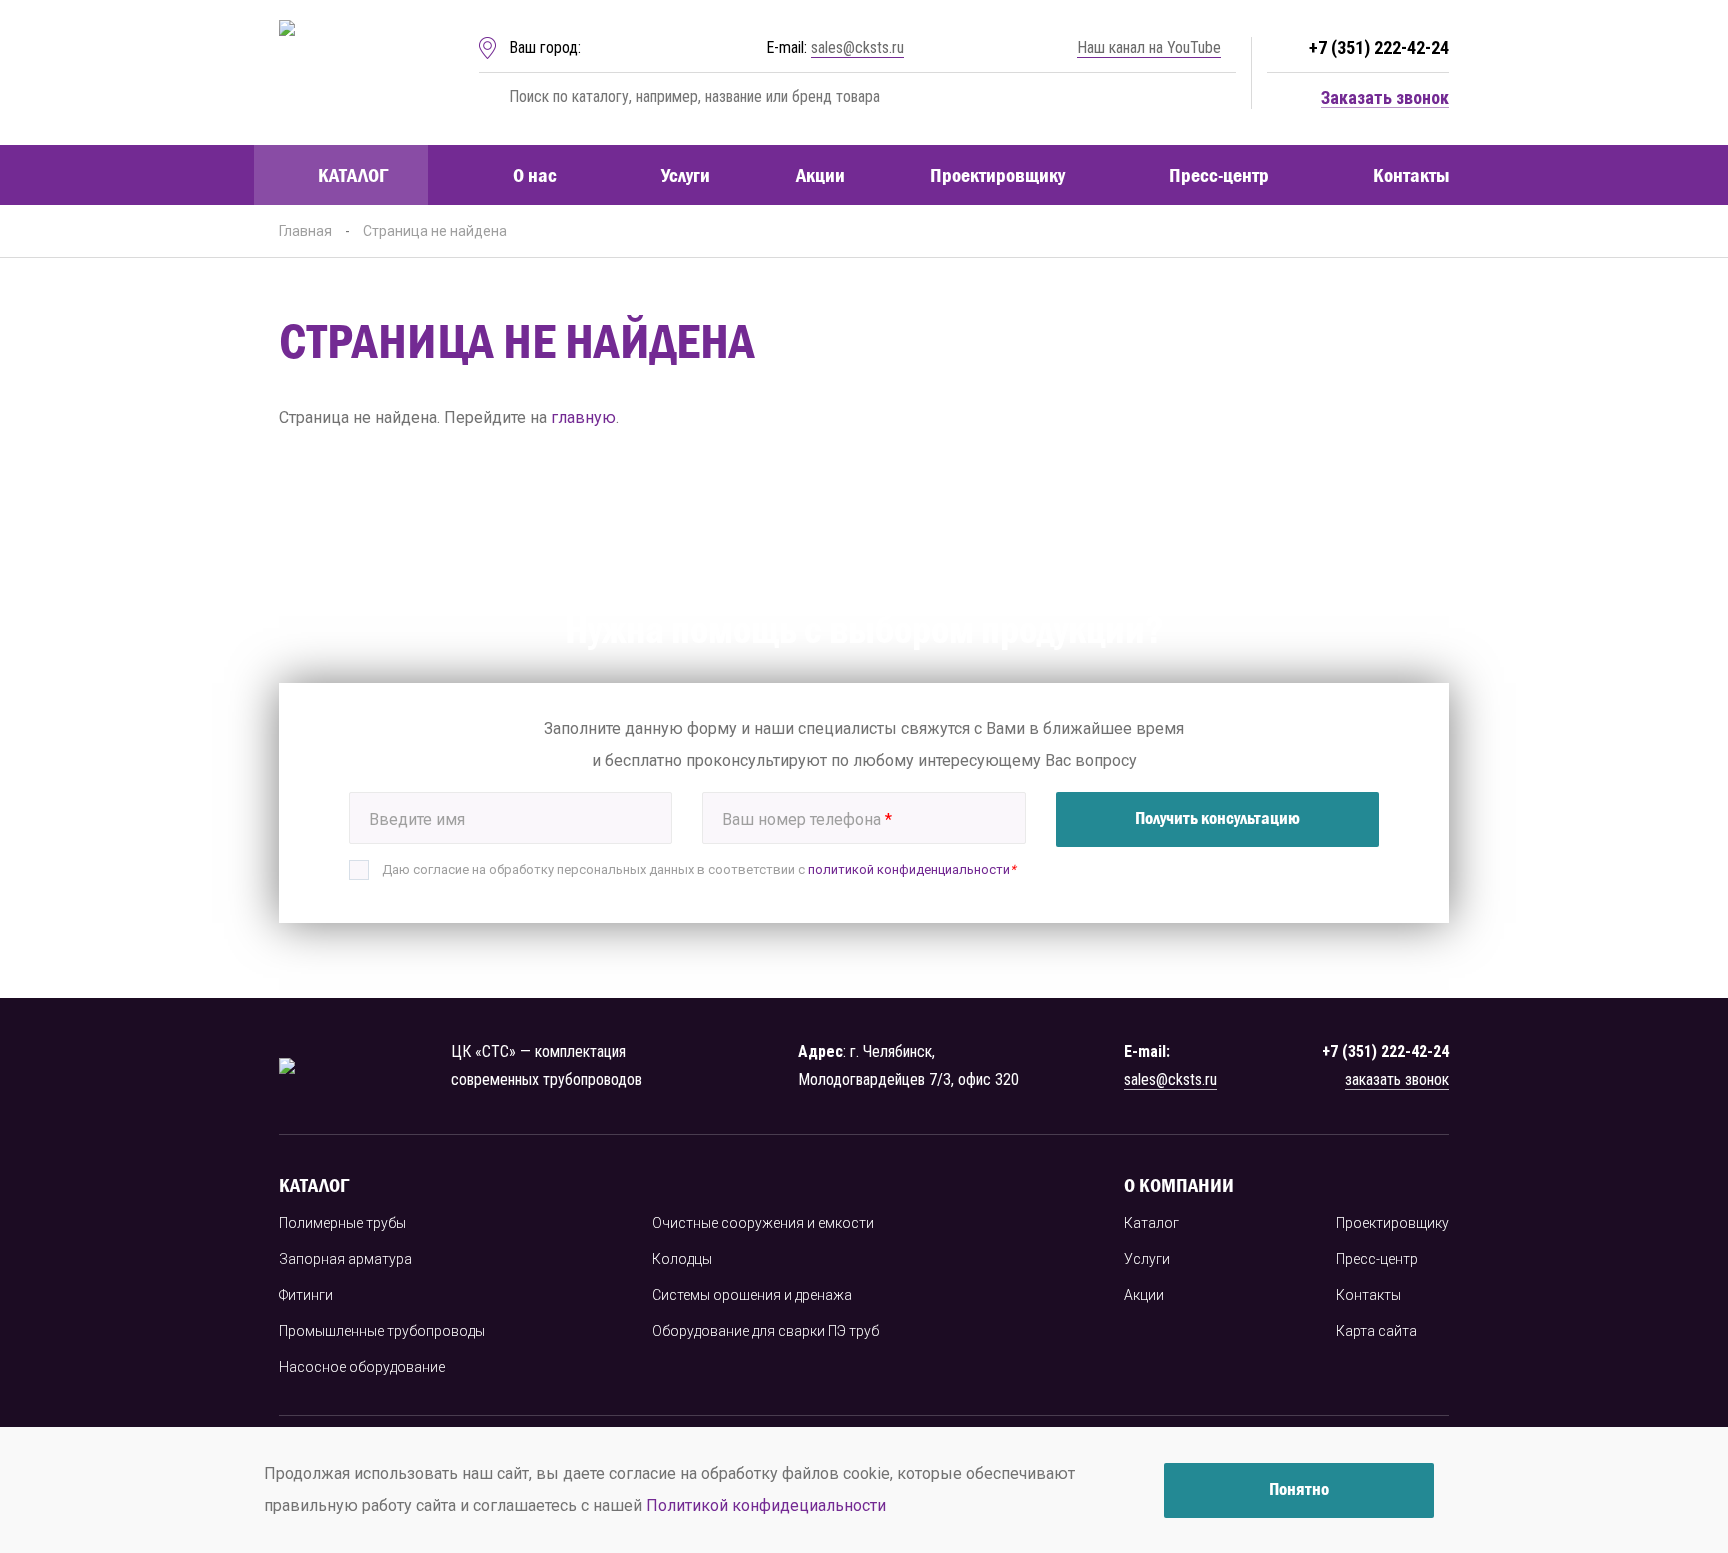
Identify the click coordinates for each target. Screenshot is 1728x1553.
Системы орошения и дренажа (752, 1295)
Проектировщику (997, 175)
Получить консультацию (1217, 818)
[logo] (346, 72)
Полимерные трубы (342, 1223)
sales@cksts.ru (857, 47)
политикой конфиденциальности (909, 869)
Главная (305, 231)
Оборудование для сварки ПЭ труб (765, 1331)
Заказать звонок (1385, 98)
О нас (535, 175)
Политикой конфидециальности (766, 1505)
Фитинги (306, 1295)
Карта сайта (1376, 1331)
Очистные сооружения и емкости (763, 1223)
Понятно (1299, 1489)
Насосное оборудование (362, 1367)
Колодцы (682, 1259)
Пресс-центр (1219, 175)
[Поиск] (490, 96)
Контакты (1411, 175)
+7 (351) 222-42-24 (1379, 47)
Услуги (685, 175)
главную (583, 417)
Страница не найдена (435, 231)
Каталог (353, 175)
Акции (820, 175)
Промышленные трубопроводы (382, 1331)
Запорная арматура (345, 1259)
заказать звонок (1397, 1079)
